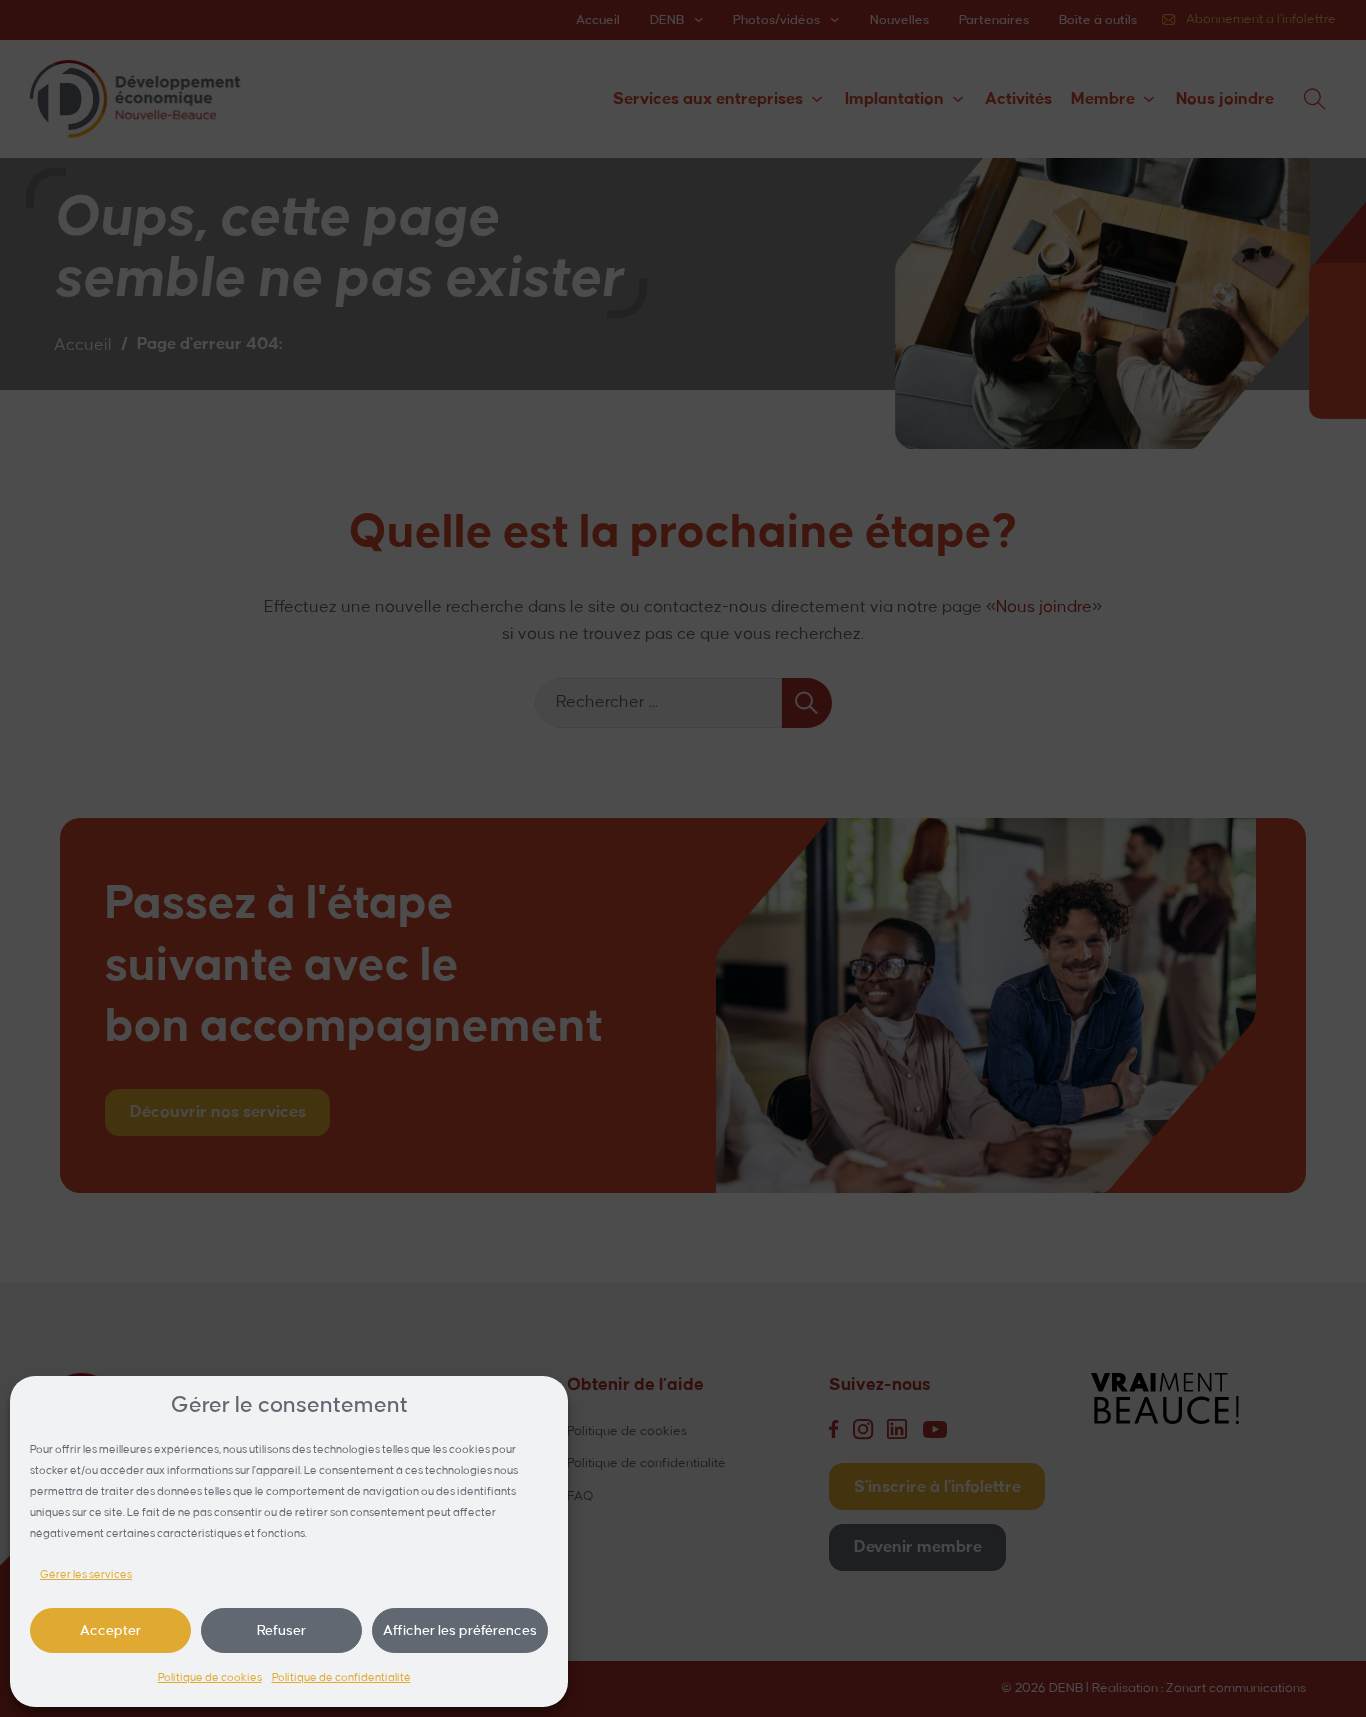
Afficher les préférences (460, 1630)
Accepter (110, 1630)
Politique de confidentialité (341, 1678)
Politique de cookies (210, 1678)
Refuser (281, 1630)
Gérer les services (86, 1575)
